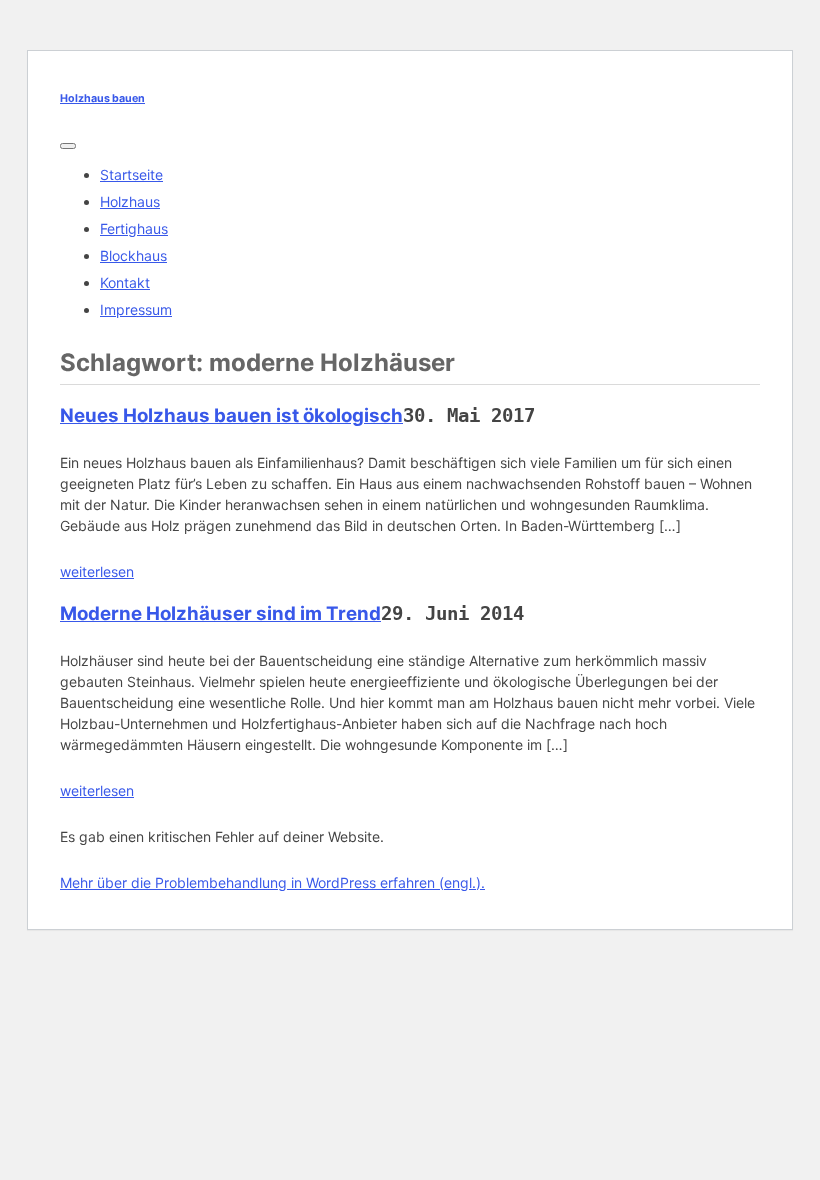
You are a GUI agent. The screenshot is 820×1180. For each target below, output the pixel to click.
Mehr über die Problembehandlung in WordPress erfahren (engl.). (272, 882)
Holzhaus (130, 201)
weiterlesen (97, 571)
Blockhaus (133, 255)
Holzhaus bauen (102, 98)
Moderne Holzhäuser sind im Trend (220, 613)
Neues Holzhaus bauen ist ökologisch (231, 415)
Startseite (131, 174)
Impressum (136, 309)
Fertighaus (134, 228)
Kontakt (125, 282)
